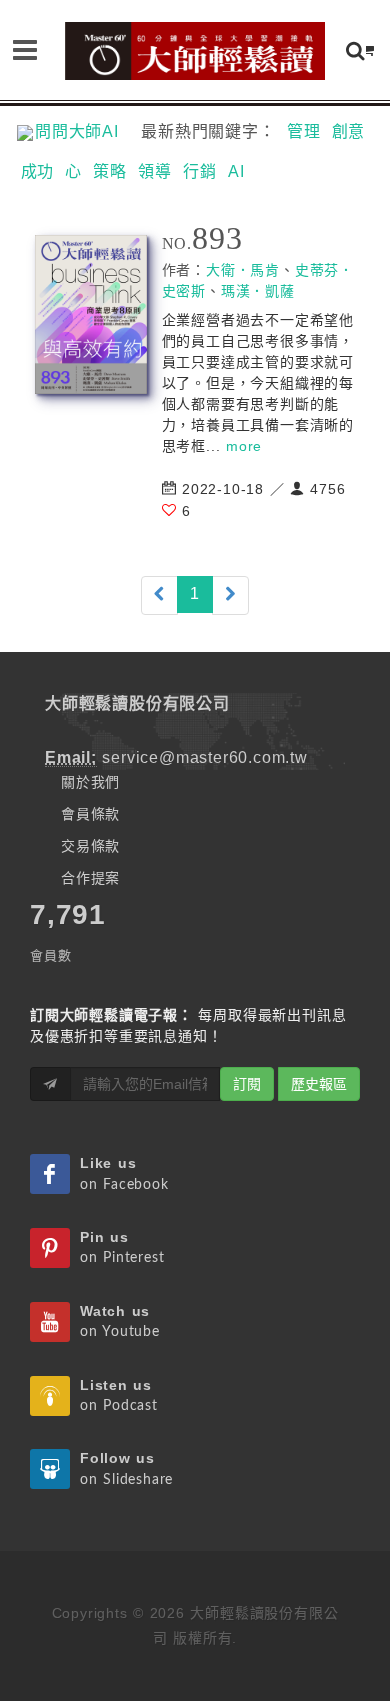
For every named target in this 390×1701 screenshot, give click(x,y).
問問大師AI (85, 131)
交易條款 (90, 846)
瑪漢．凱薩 (258, 291)
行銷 (200, 171)
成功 (38, 171)
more (244, 446)
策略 (110, 171)
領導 (155, 171)
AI (236, 171)
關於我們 (90, 782)
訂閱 (247, 1084)
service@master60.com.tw (204, 757)
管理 (304, 131)
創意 (349, 131)
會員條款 (90, 814)
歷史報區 (319, 1084)
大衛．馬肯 (243, 270)
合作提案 (90, 878)
